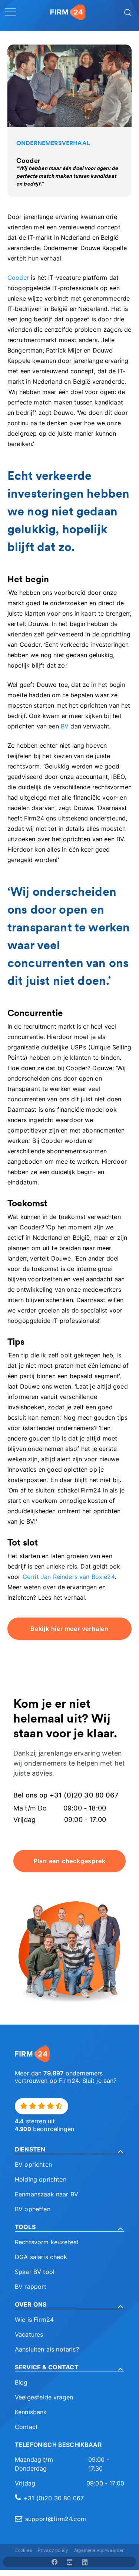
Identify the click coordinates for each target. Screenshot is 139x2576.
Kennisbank (31, 2412)
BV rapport (31, 2287)
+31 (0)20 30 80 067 (54, 2498)
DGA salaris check (41, 2257)
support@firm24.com (56, 2519)
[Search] (127, 12)
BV (65, 726)
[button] (69, 2149)
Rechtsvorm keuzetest (47, 2242)
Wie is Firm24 (34, 2320)
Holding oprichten (41, 2179)
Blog (21, 2382)
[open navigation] (10, 12)
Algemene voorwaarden (99, 2550)
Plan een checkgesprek (70, 1861)
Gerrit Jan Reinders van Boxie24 (69, 1577)
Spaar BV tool (35, 2272)
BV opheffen (33, 2209)
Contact (26, 2427)
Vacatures (29, 2334)
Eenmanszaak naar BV (47, 2194)
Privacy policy (53, 2550)
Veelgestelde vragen (44, 2397)
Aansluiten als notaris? (47, 2349)
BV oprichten (33, 2164)
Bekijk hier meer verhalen (69, 1629)
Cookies (23, 2550)
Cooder (18, 278)
